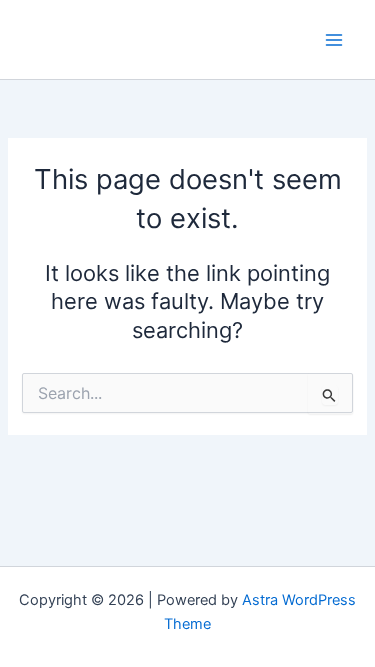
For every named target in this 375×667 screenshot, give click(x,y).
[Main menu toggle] (334, 40)
